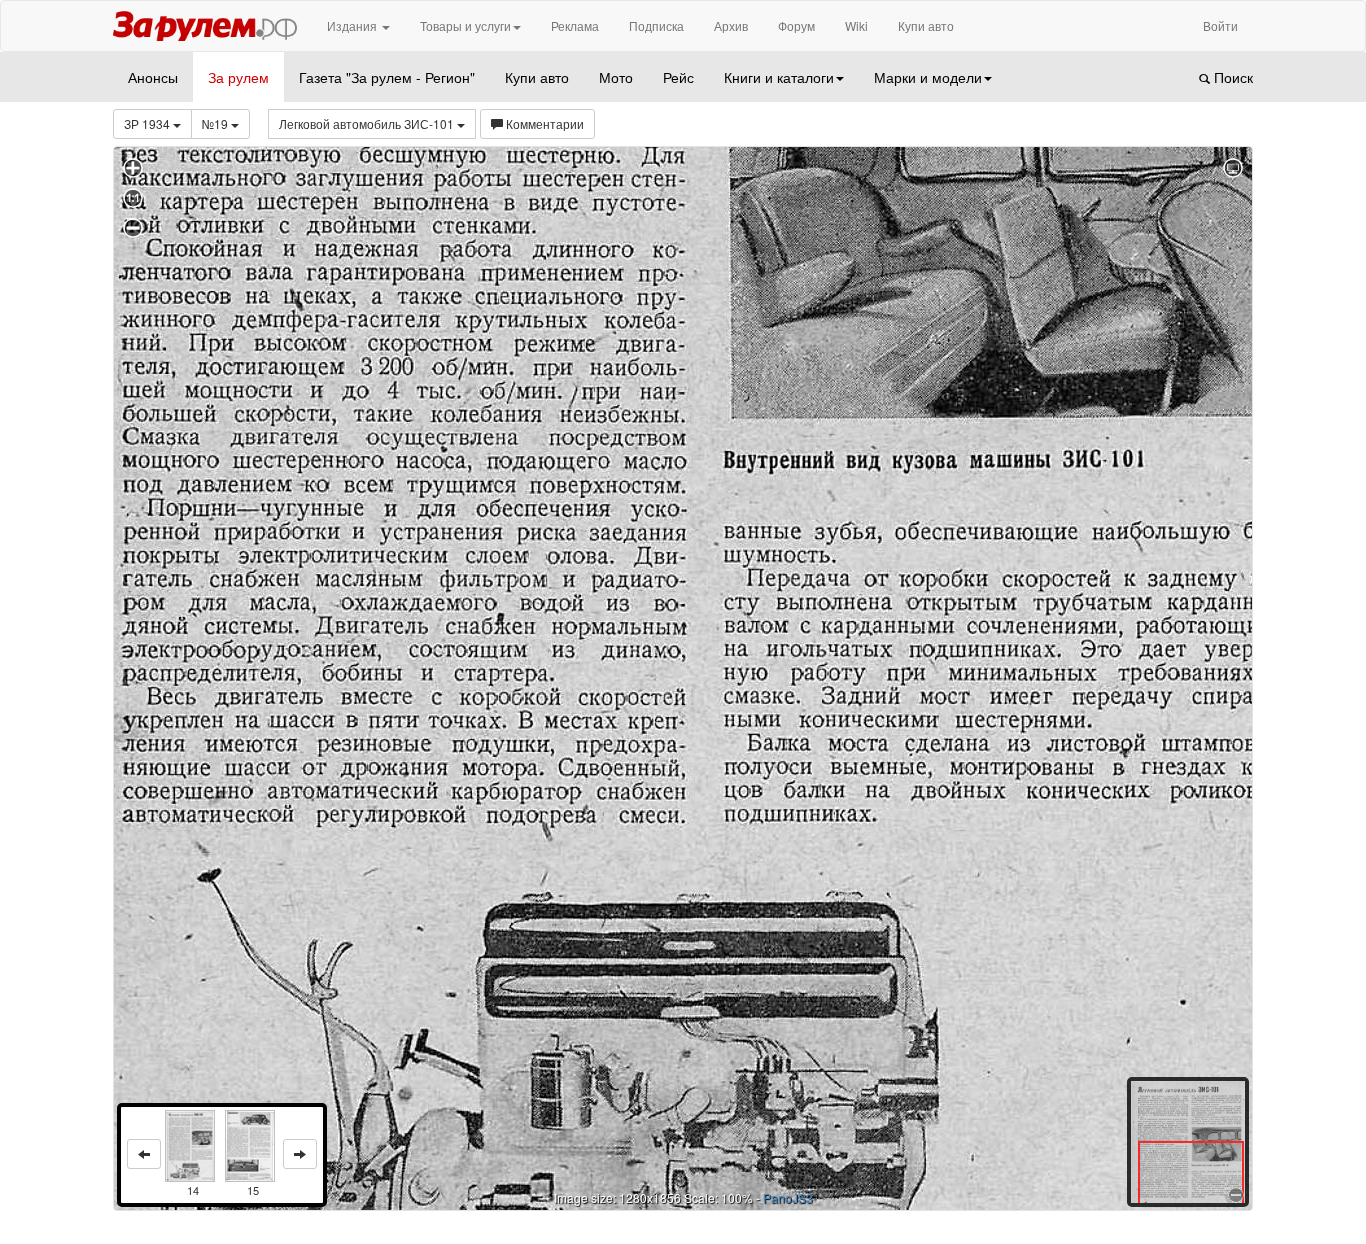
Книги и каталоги (779, 77)
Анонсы (153, 77)
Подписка (656, 25)
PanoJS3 (788, 1197)
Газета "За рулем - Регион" (387, 77)
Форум (796, 25)
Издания (353, 25)
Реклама (575, 25)
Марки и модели (928, 77)
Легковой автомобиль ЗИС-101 (368, 123)
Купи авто (926, 25)
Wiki (856, 25)
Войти (1220, 25)
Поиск (1231, 77)
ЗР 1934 (148, 123)
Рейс (678, 77)
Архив (731, 25)
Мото (616, 77)
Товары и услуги (465, 25)
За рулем (238, 77)
